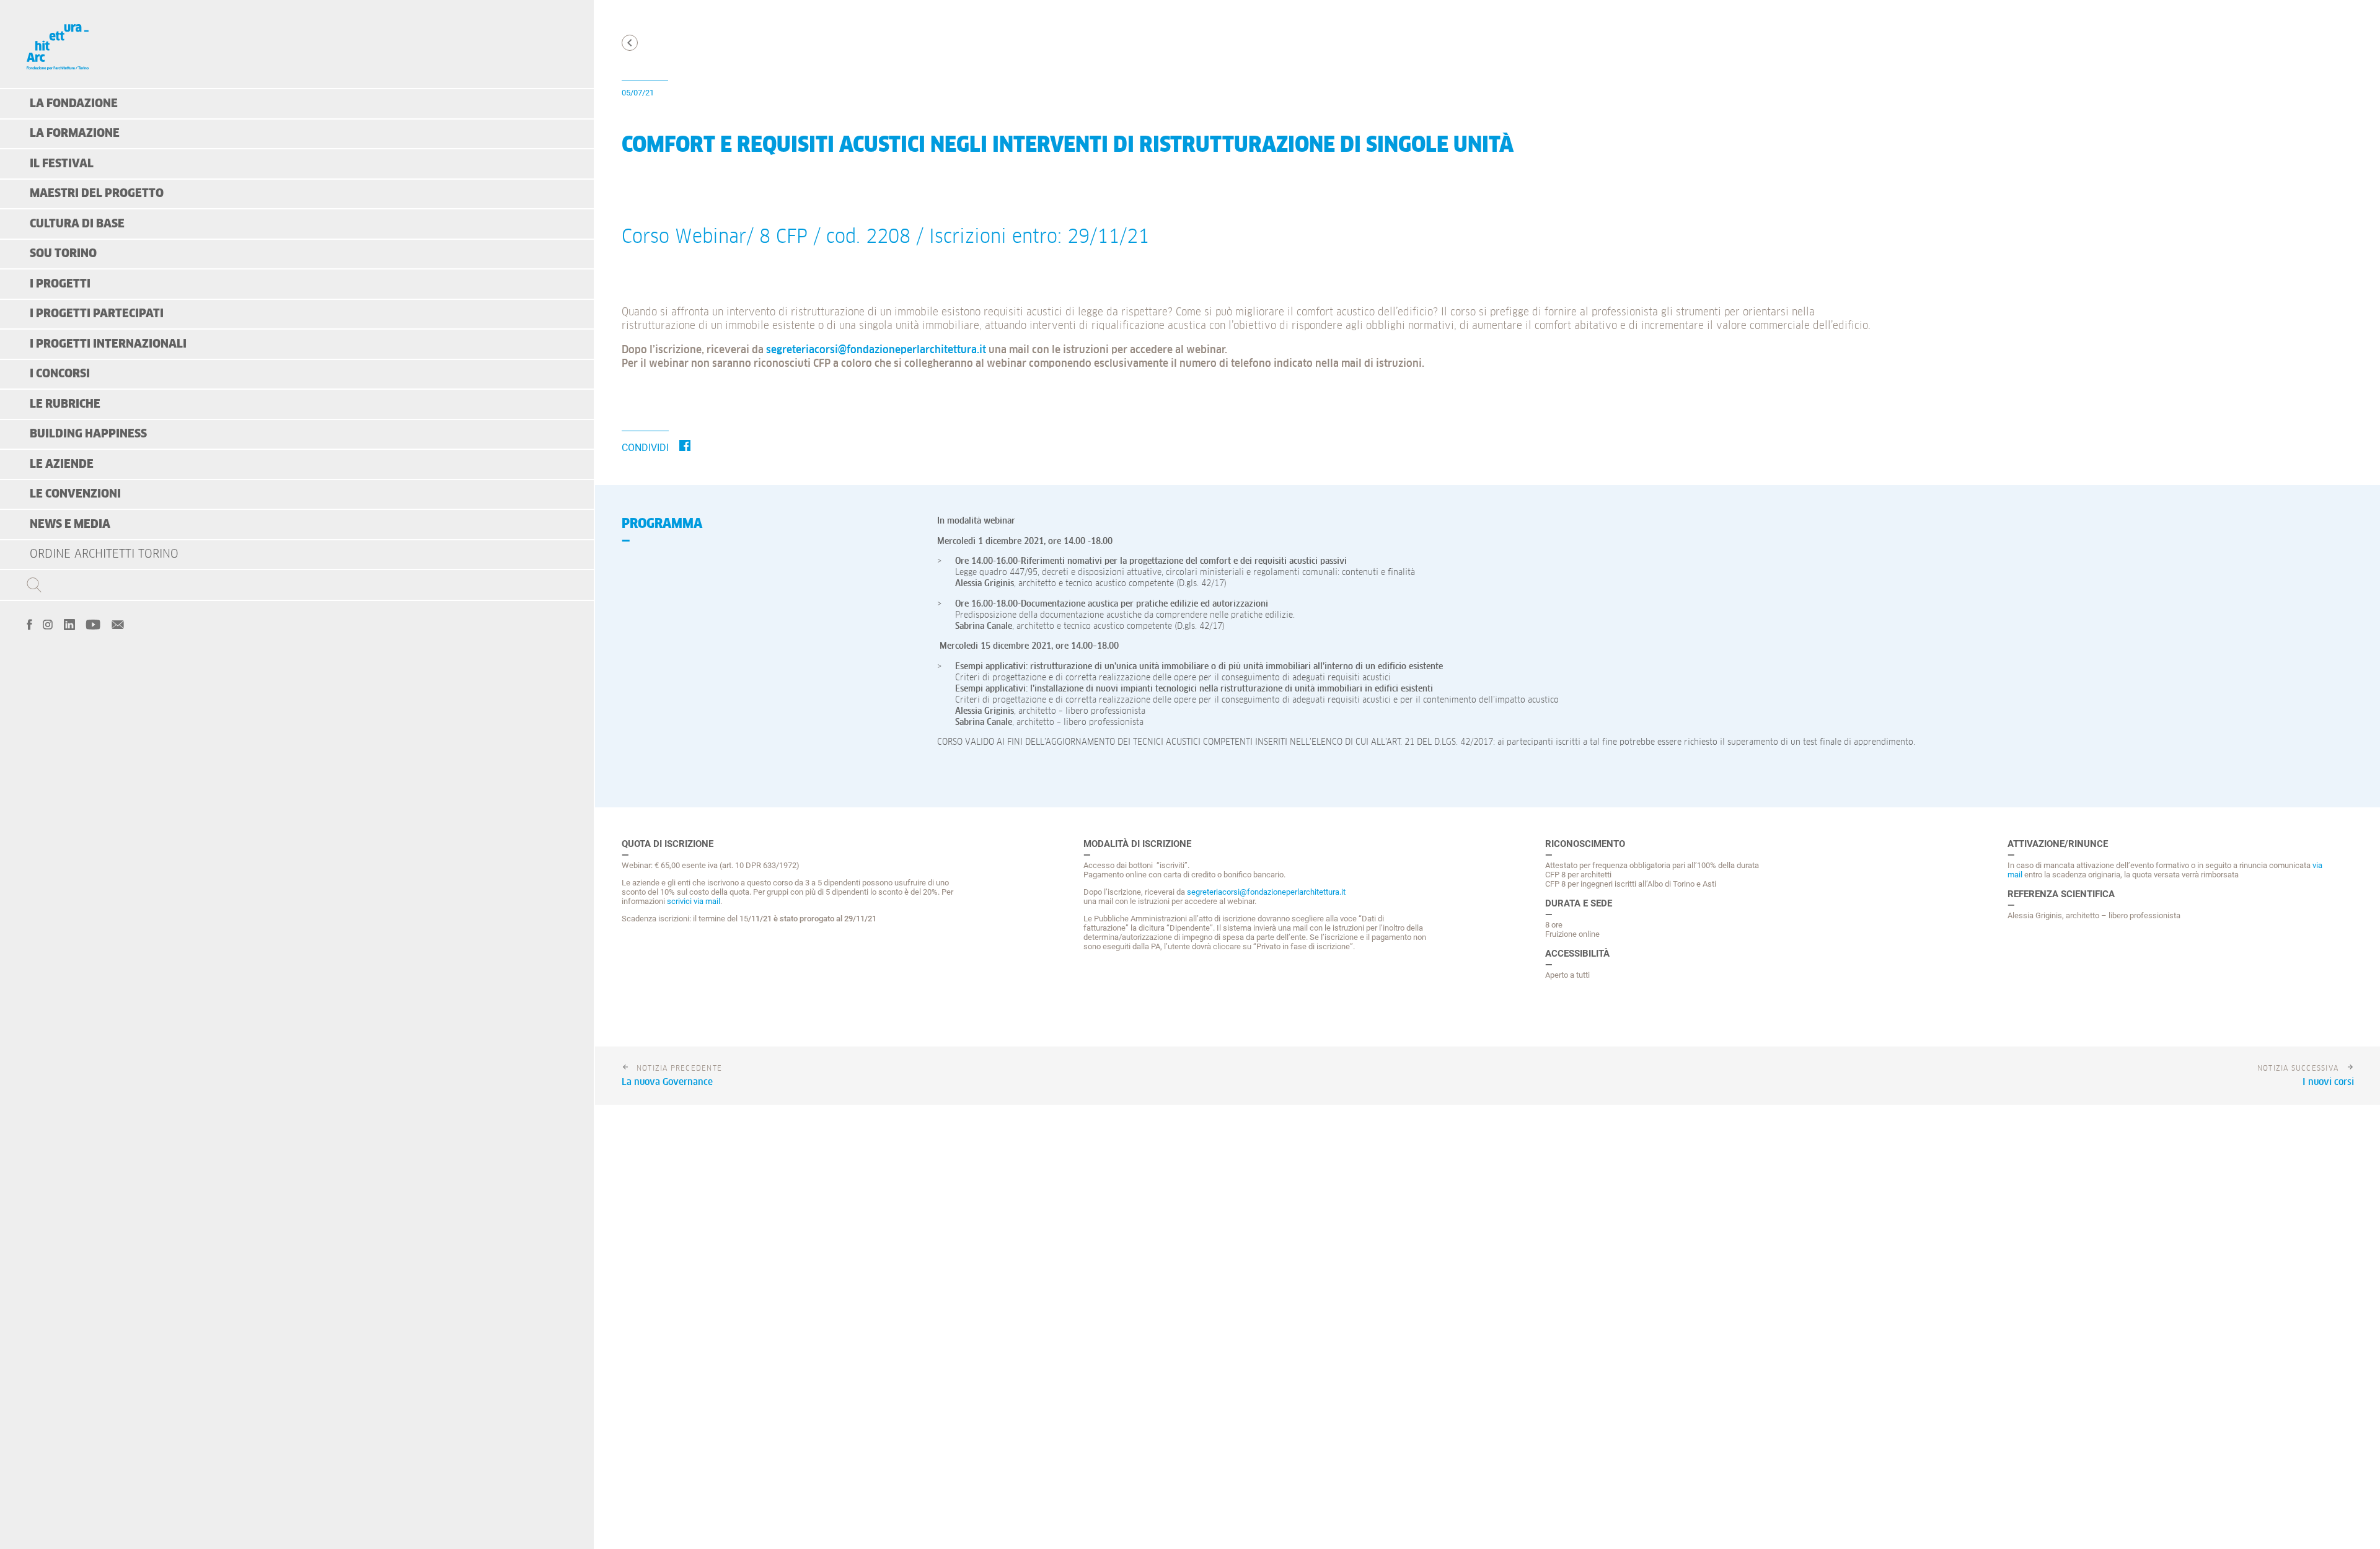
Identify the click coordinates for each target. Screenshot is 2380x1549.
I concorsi (60, 374)
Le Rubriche (65, 404)
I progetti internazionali (108, 344)
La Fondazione (74, 104)
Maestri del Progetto (97, 194)
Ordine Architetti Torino (104, 554)
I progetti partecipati (97, 314)
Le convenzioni (75, 494)
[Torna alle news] (630, 43)
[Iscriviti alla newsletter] (118, 623)
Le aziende (62, 464)
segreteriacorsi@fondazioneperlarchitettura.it (876, 350)
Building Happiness (88, 434)
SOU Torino (63, 254)
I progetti (60, 284)
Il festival (62, 164)
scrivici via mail (694, 901)
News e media (70, 524)
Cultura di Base (77, 224)
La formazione (75, 134)
